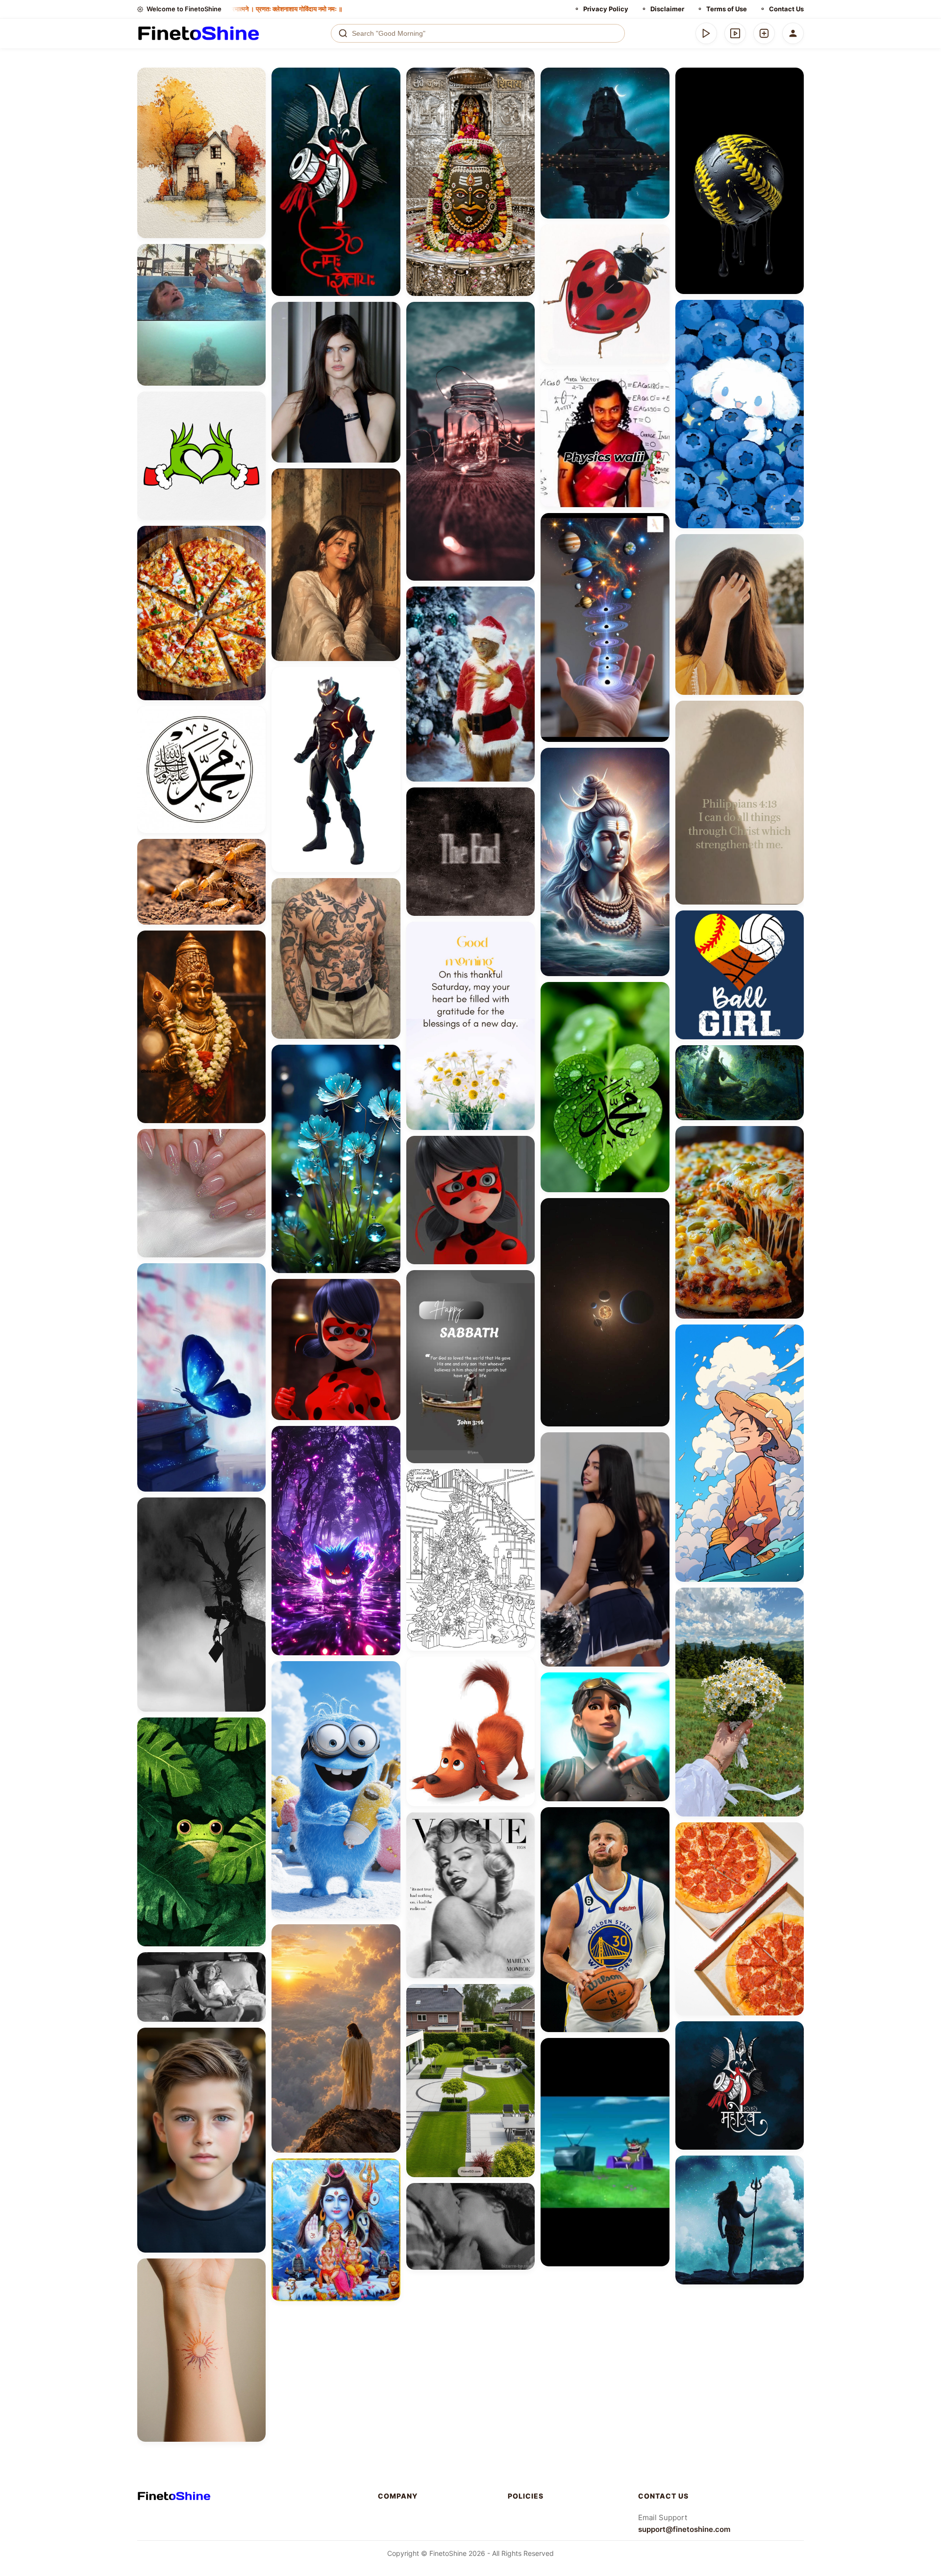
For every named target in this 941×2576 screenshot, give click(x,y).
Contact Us (786, 9)
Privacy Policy (606, 9)
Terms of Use (727, 9)
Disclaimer (667, 9)
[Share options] (255, 78)
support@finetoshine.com (684, 2529)
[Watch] (735, 33)
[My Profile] (793, 33)
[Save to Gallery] (255, 96)
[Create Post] (764, 33)
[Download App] (706, 33)
